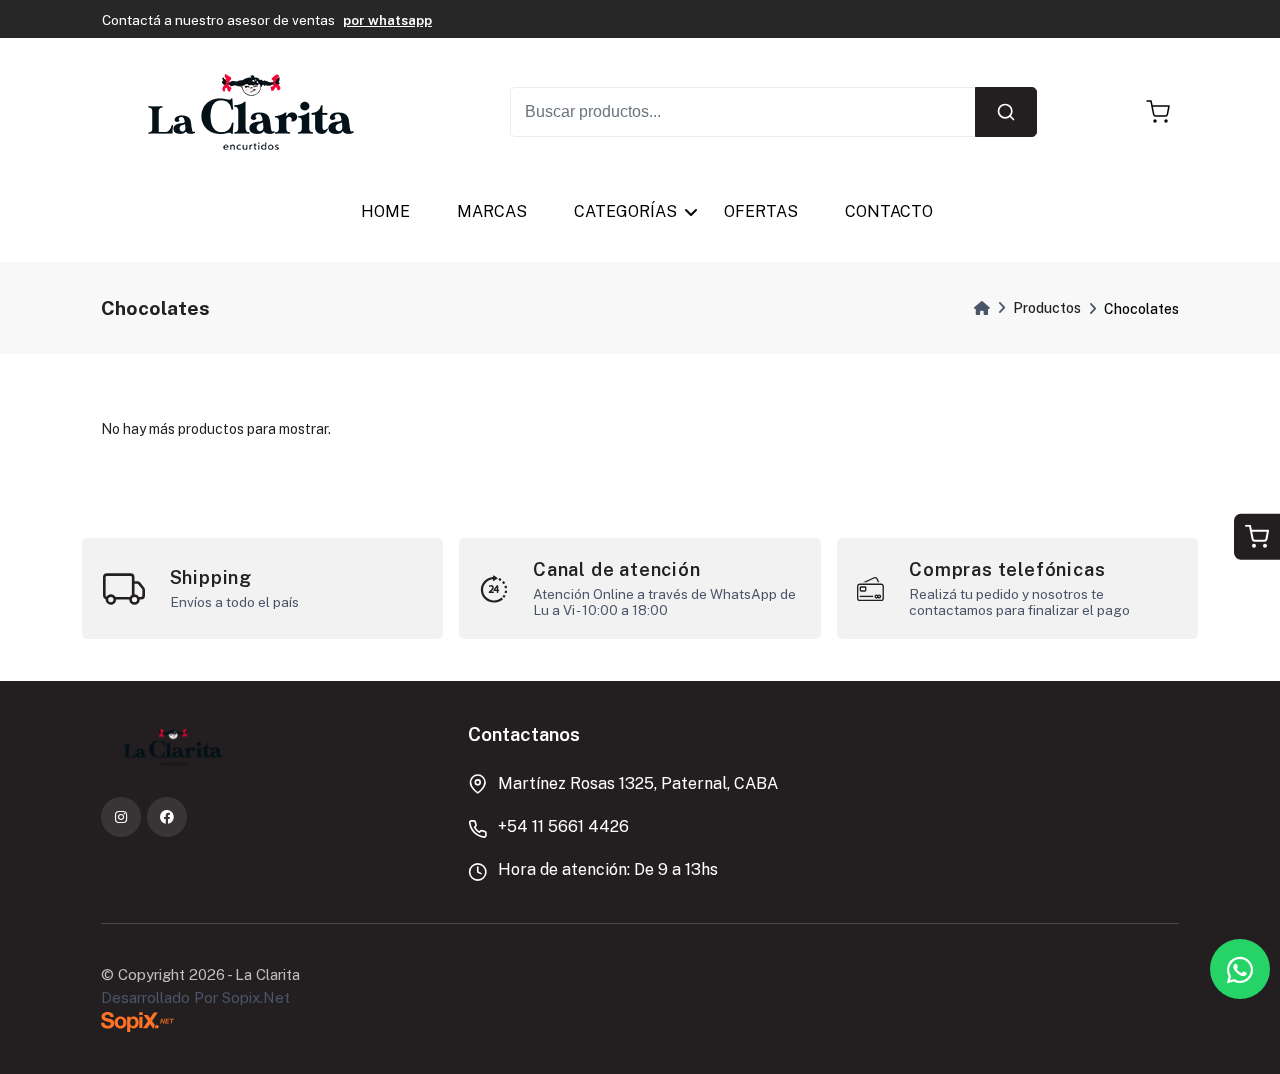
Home (385, 211)
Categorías (626, 211)
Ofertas (762, 211)
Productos (1047, 308)
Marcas (492, 211)
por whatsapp (387, 20)
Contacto (890, 211)
